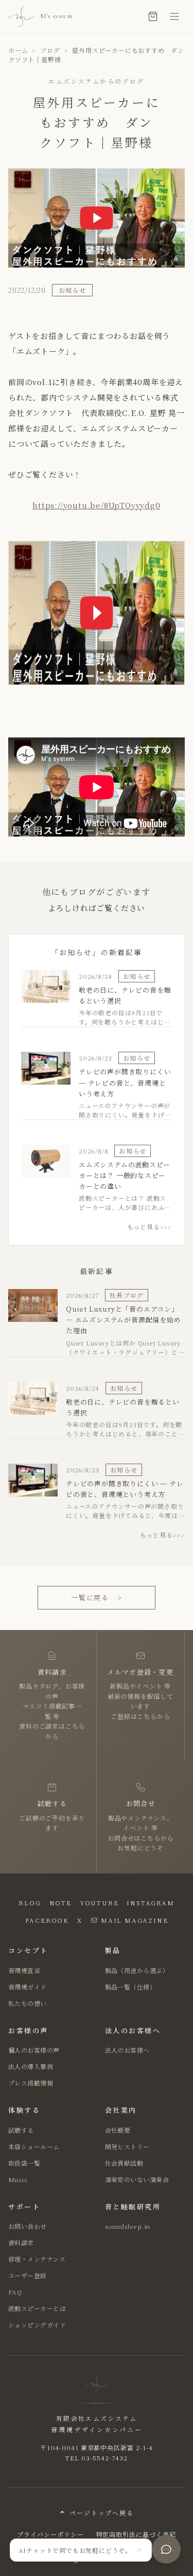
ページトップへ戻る (101, 2513)
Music (18, 2179)
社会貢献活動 (124, 2163)
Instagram (150, 1902)
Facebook (47, 1920)
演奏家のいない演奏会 (137, 2179)
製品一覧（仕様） (131, 1987)
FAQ (15, 2292)
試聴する (21, 2130)
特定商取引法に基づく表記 (136, 2534)
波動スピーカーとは (37, 2308)
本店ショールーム (34, 2146)
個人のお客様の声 (34, 2050)
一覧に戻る (97, 1597)
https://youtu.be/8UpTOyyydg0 (96, 505)
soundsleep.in (128, 2226)
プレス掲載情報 (31, 2083)
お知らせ (72, 290)
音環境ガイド (28, 1987)
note (60, 1902)
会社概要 (118, 2130)
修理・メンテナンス (37, 2259)
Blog (30, 1902)
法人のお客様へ (127, 2050)
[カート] (153, 16)
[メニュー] (174, 16)
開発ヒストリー (127, 2146)
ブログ (50, 50)
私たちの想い (28, 2003)
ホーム (18, 50)
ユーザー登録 (28, 2275)
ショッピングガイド (37, 2325)
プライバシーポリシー (50, 2534)
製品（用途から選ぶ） (137, 1970)
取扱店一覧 (24, 2163)
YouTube (99, 1902)
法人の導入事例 (31, 2066)
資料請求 (21, 2242)
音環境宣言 (24, 1970)
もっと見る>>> (150, 1227)
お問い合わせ (28, 2226)
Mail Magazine (134, 1920)
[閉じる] (139, 2550)
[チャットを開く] (166, 2549)
